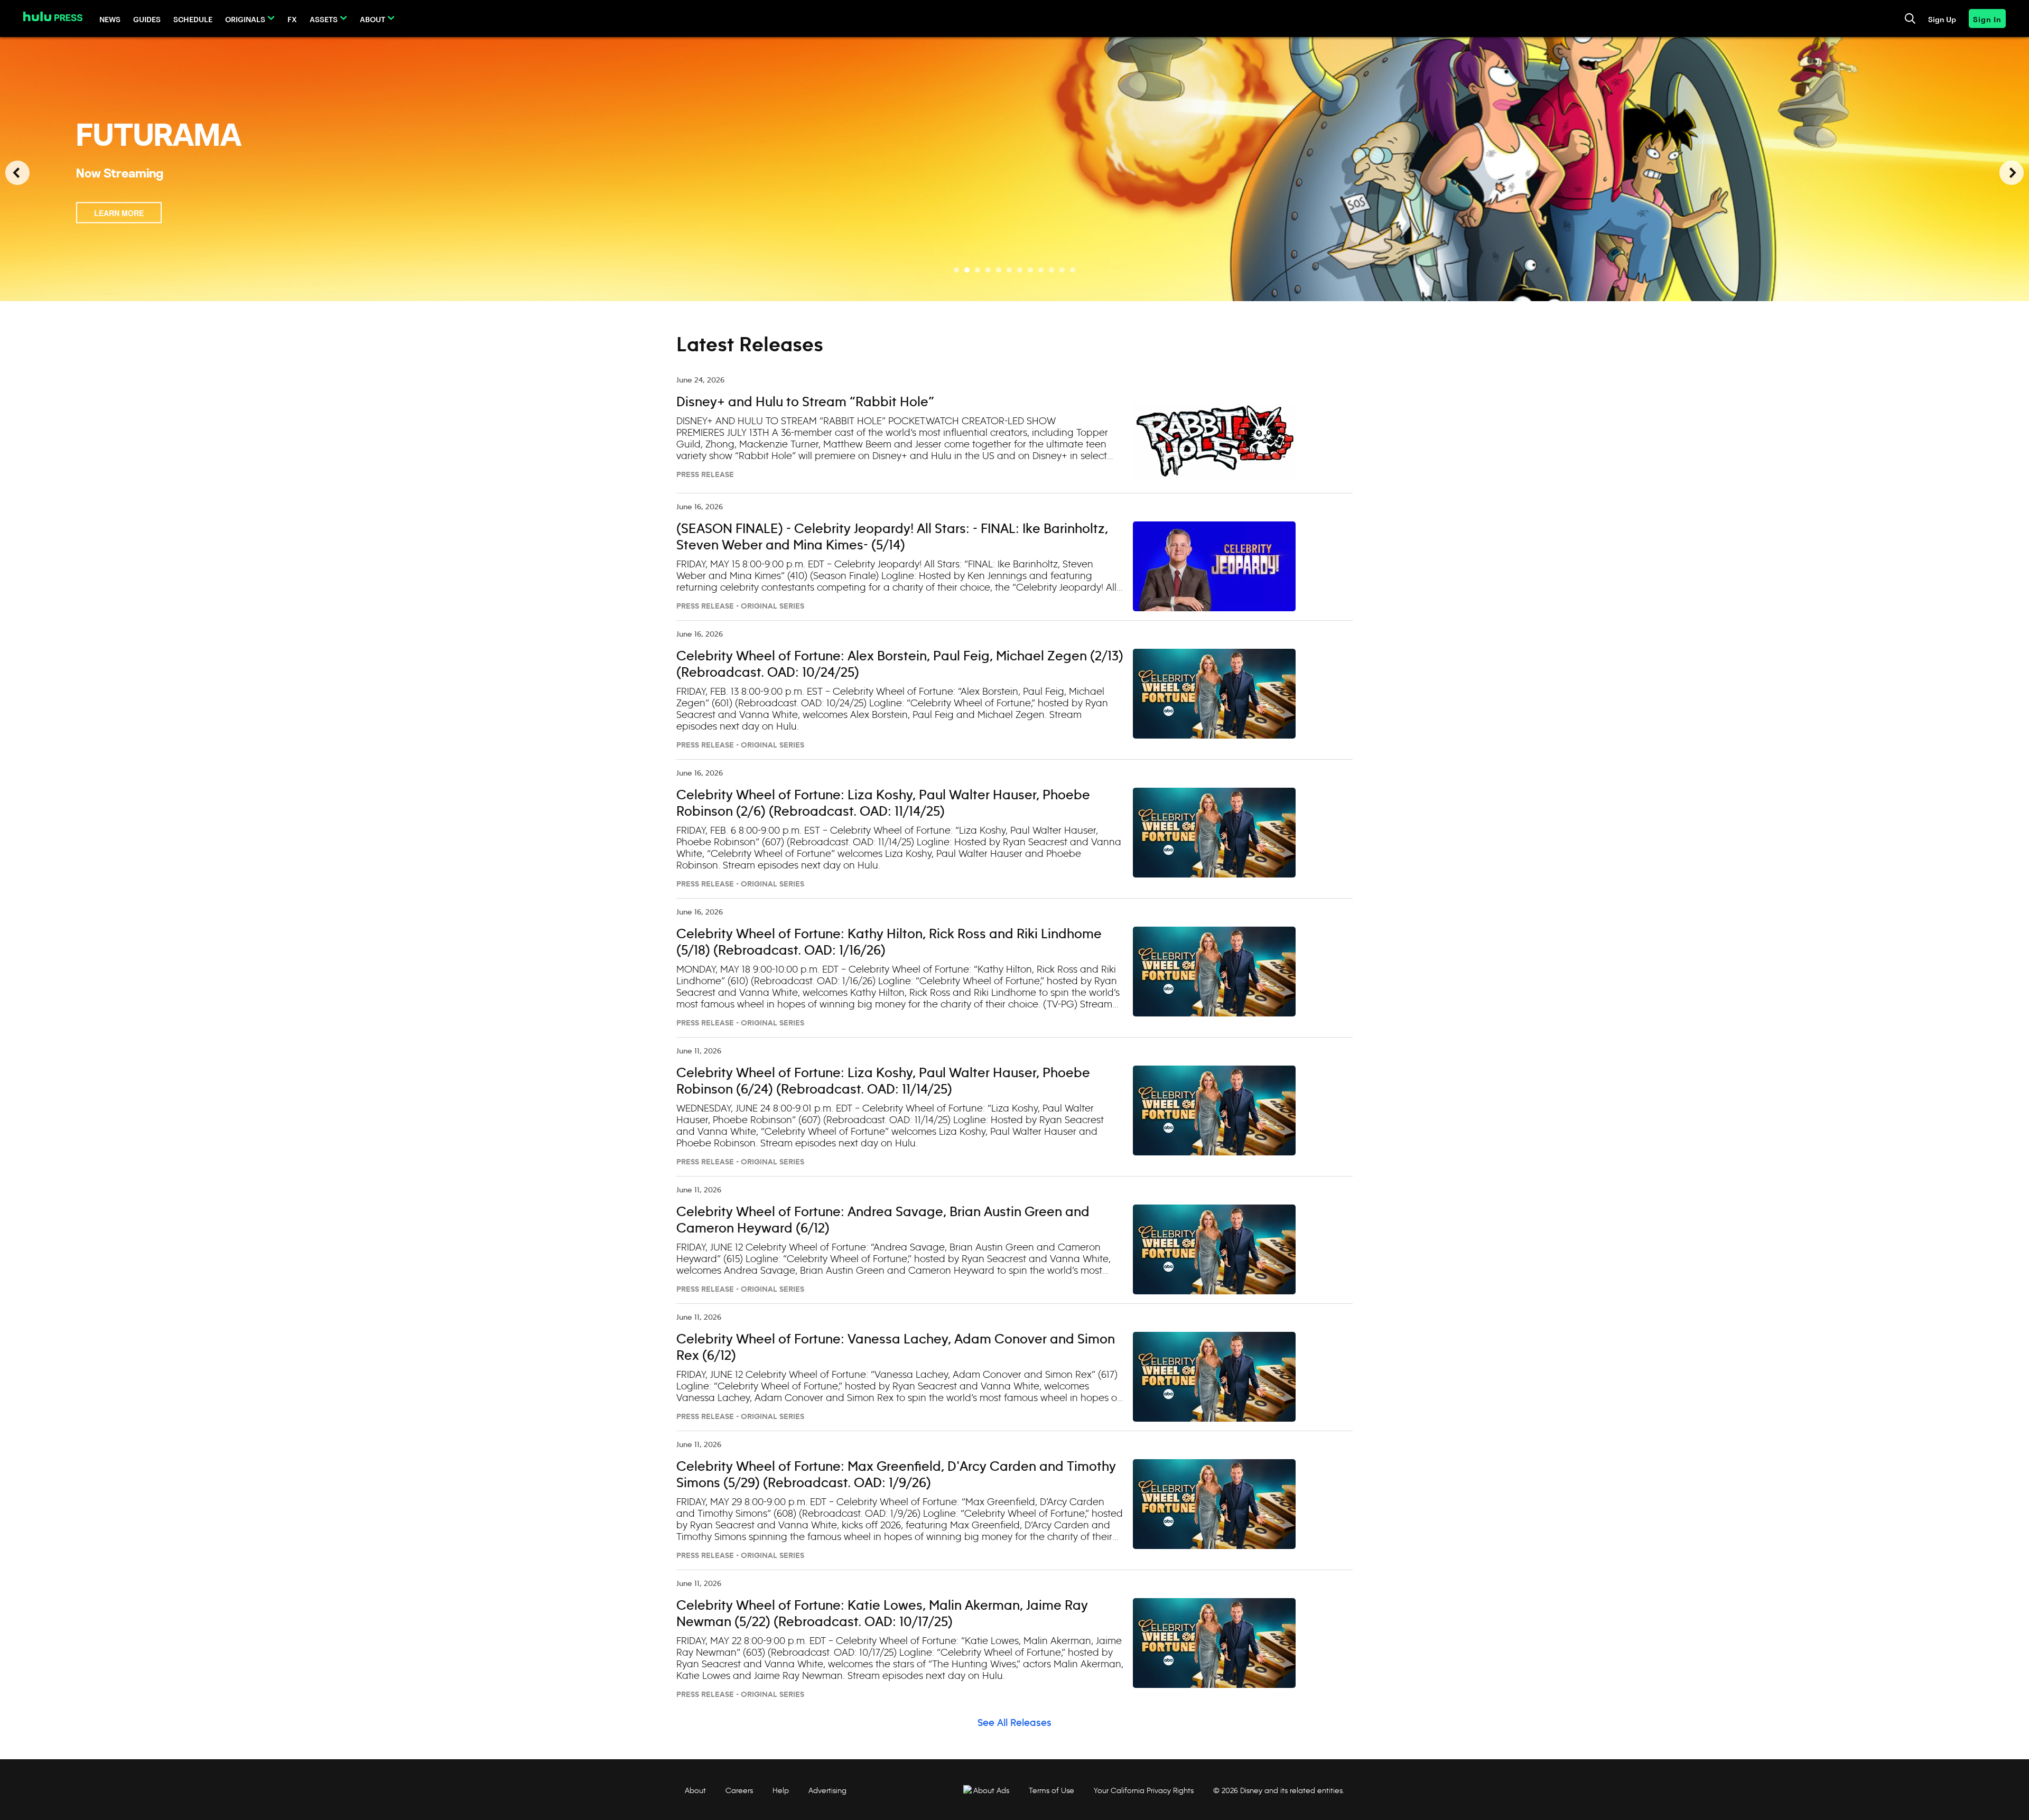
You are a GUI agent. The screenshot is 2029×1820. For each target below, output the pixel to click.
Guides (147, 19)
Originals (245, 19)
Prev (17, 173)
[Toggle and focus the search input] (1910, 18)
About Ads (991, 1790)
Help (781, 1790)
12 (1073, 270)
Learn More (119, 213)
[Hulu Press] (53, 16)
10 (1051, 270)
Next (2012, 173)
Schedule (193, 19)
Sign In (1987, 19)
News (110, 19)
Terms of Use (1051, 1790)
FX (292, 19)
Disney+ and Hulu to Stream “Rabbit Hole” (805, 403)
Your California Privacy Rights (1144, 1790)
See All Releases (1015, 1723)
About (373, 19)
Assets (324, 19)
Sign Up (1942, 19)
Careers (739, 1790)
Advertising (827, 1790)
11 (1062, 270)
